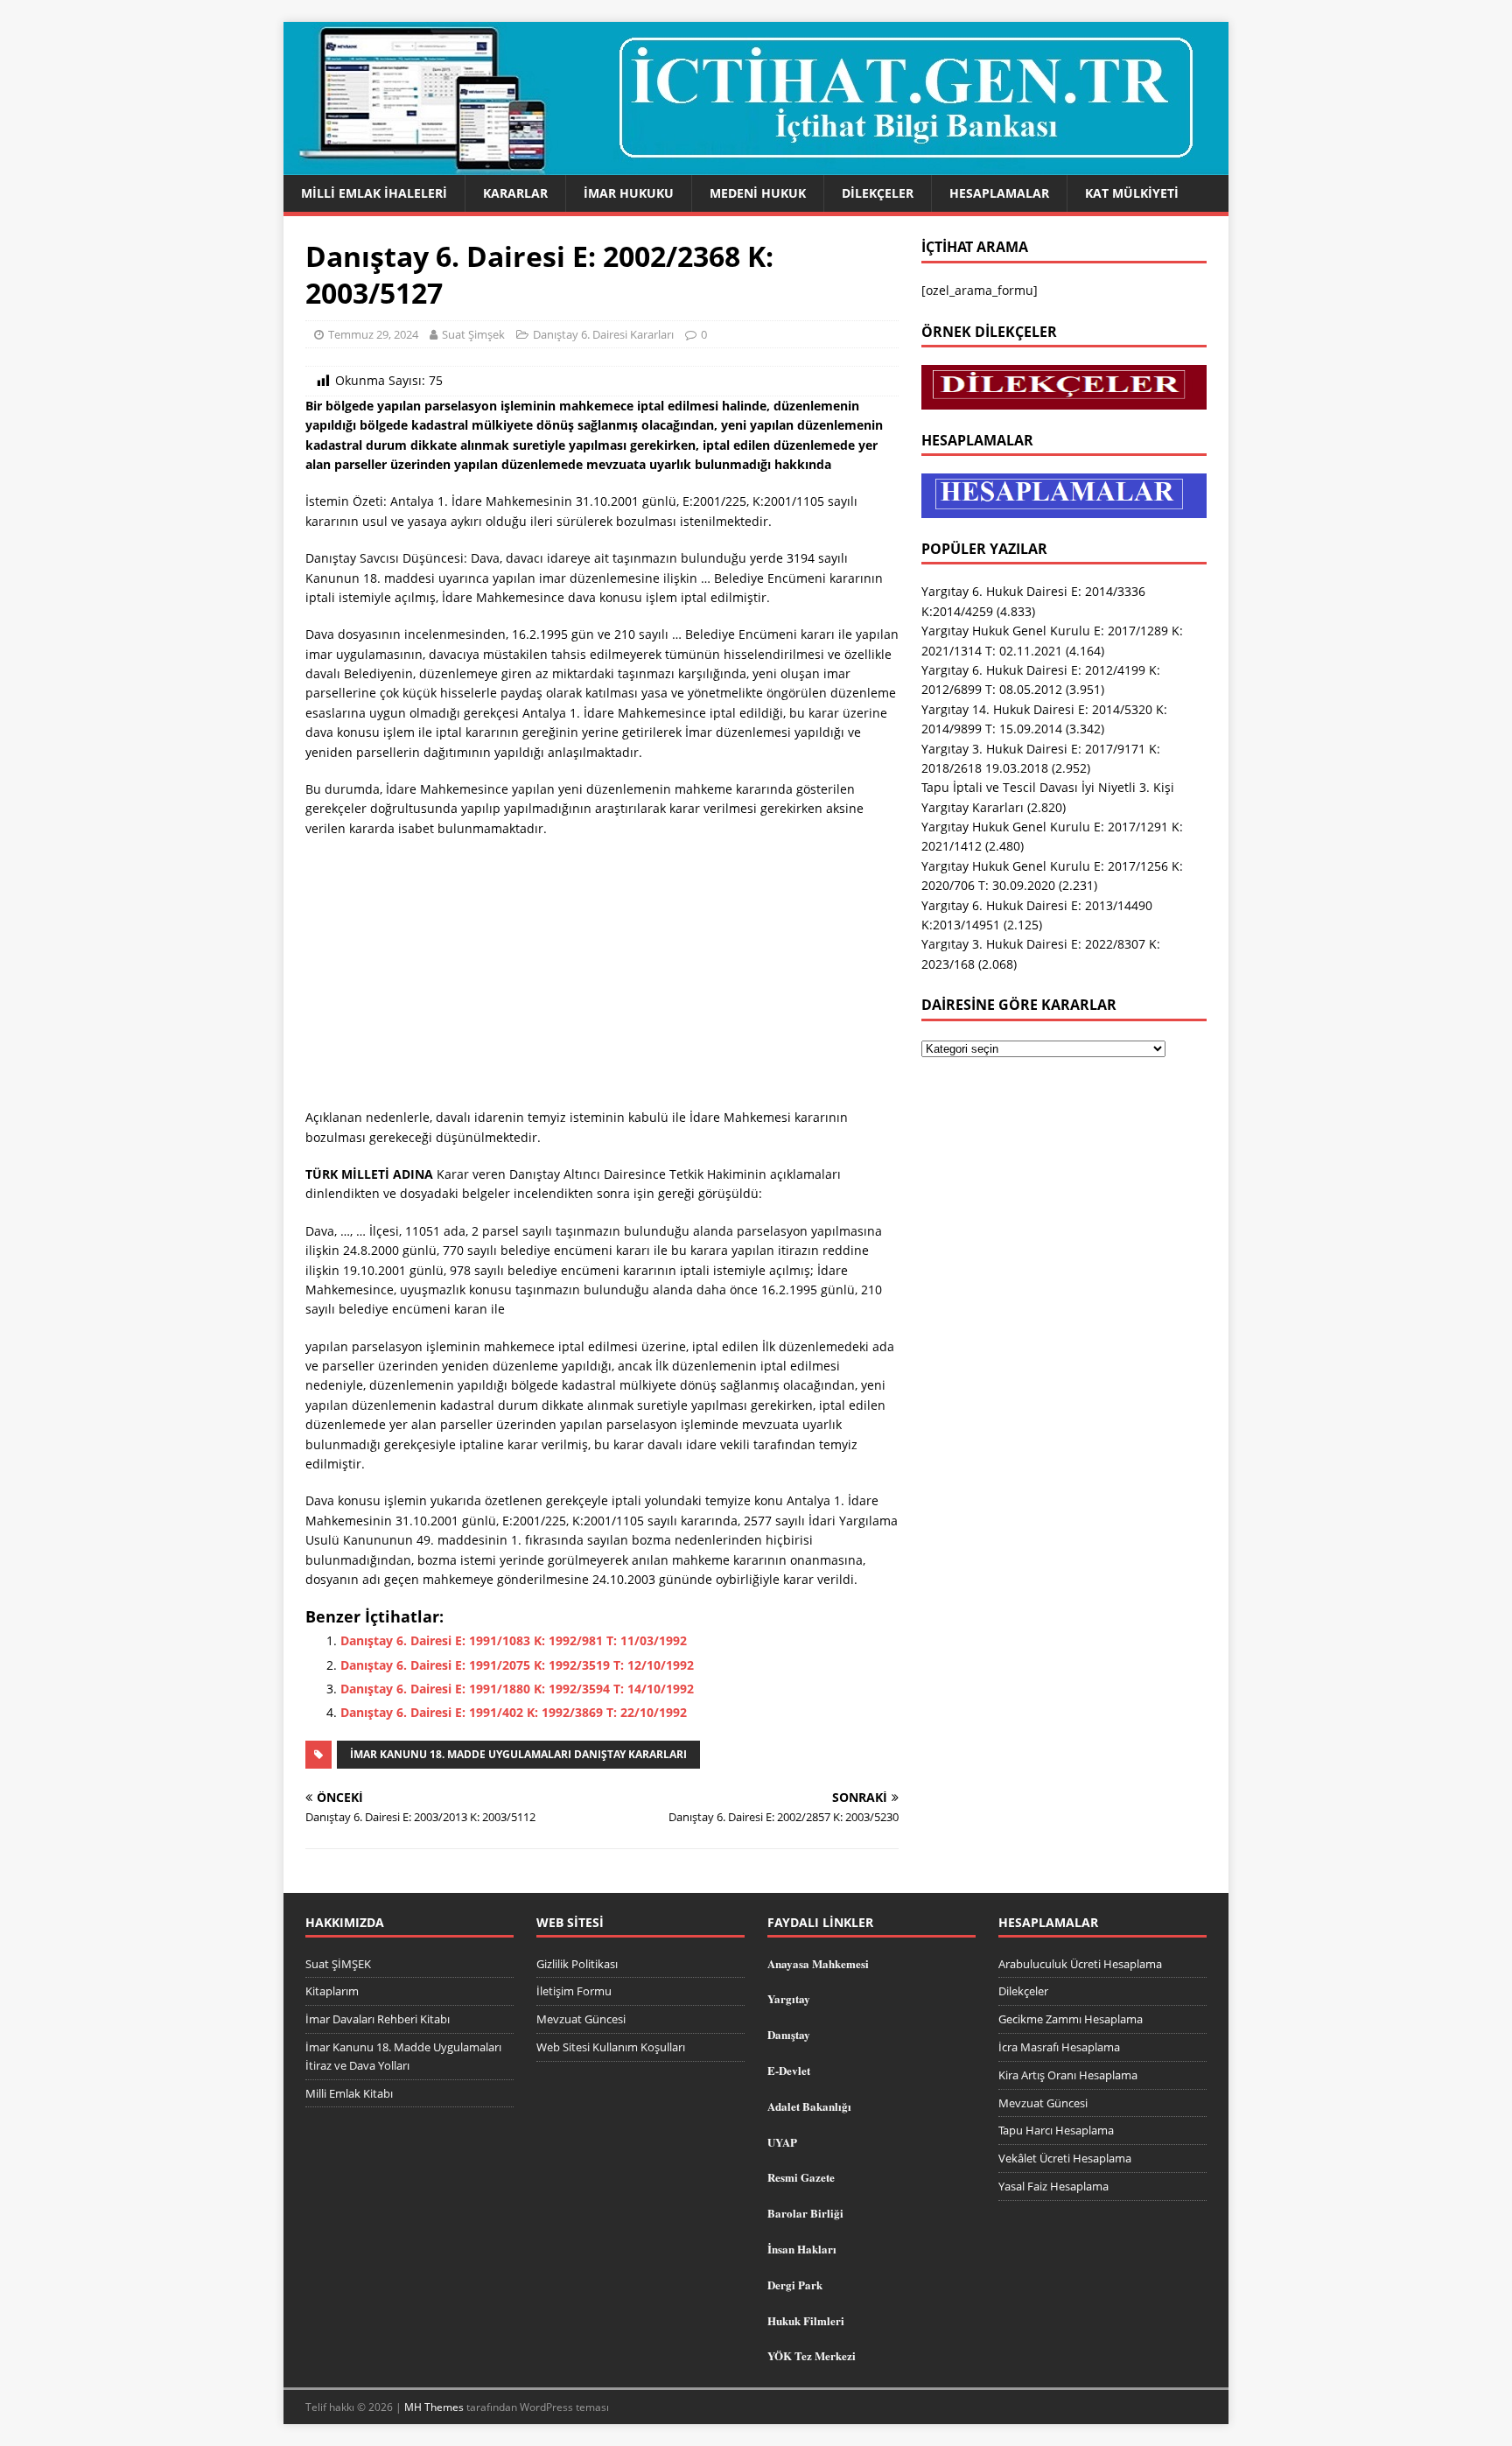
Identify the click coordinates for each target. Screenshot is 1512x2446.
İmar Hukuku (629, 193)
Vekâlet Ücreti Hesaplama (1065, 2158)
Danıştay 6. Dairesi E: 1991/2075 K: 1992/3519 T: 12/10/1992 (517, 1665)
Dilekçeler (878, 193)
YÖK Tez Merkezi (812, 2355)
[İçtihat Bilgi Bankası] (756, 165)
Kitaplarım (332, 1991)
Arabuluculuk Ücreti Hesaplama (1080, 1964)
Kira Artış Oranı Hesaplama (1068, 2075)
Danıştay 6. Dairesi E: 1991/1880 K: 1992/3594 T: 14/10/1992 (517, 1689)
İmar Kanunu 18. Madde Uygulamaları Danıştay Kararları (518, 1754)
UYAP (782, 2142)
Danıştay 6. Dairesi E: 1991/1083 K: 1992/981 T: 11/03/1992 (514, 1640)
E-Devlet (789, 2070)
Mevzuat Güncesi (581, 2019)
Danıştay (789, 2034)
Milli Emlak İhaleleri (374, 193)
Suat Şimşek (473, 334)
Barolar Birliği (805, 2213)
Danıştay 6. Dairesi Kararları (603, 334)
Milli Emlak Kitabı (349, 2093)
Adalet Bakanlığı (809, 2106)
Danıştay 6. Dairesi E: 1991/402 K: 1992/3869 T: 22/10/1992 (514, 1712)
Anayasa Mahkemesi (818, 1963)
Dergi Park (795, 2285)
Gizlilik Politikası (577, 1964)
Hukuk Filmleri (806, 2320)
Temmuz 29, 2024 (373, 334)
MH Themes (434, 2407)
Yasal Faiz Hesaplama (1053, 2186)
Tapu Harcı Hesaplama (1056, 2130)
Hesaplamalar (999, 193)
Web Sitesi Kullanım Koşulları (611, 2047)
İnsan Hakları (802, 2249)
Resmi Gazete (801, 2177)
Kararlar (515, 193)
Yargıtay (789, 1998)
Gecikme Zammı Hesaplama (1071, 2019)
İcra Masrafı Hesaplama (1059, 2047)
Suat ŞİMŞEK (338, 1964)
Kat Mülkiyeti (1132, 193)
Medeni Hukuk (758, 193)
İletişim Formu (574, 1991)
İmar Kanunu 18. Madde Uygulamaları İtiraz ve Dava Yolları (403, 2056)
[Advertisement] (602, 978)
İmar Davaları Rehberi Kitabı (378, 2019)
